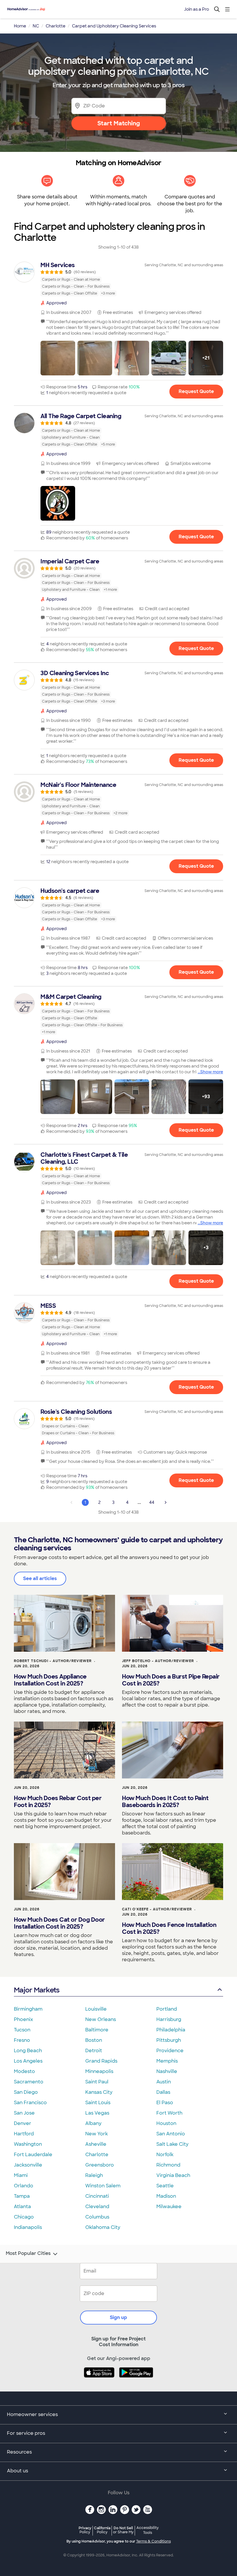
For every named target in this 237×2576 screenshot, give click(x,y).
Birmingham (28, 2009)
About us (17, 2471)
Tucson (22, 2030)
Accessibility (148, 2530)
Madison (166, 2196)
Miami (21, 2175)
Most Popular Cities (28, 2253)
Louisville (96, 2009)
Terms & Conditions (153, 2541)
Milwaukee (169, 2207)
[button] (58, 358)
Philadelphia (171, 2030)
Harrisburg (169, 2019)
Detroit (94, 2051)
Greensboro (100, 2165)
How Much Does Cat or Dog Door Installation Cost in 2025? (59, 1923)
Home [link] (20, 26)
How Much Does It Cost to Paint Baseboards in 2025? (165, 1802)
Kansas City (99, 2092)
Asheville (96, 2144)
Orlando (24, 2186)
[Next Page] (166, 1502)
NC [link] (36, 26)
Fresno (22, 2040)
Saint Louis (98, 2103)
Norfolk (165, 2155)
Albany (93, 2123)
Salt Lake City (172, 2144)
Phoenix (23, 2019)
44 (152, 1502)
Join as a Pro (197, 9)
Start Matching (119, 123)
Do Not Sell (123, 2530)
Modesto (24, 2071)
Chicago (24, 2217)
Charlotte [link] (55, 26)
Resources (19, 2452)
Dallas (163, 2092)
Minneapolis (99, 2071)
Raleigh (94, 2175)
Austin (164, 2082)
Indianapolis (28, 2227)
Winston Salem (103, 2186)
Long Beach (28, 2051)
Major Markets (37, 1990)
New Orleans (101, 2019)
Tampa (22, 2196)
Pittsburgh (169, 2040)
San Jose (24, 2113)
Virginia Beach (173, 2175)
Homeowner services (32, 2414)
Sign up (118, 2317)
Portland (167, 2009)
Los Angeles (28, 2061)
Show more (212, 1072)
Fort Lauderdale (33, 2155)
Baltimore (97, 2030)
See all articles (40, 1578)
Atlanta (22, 2207)
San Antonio (171, 2134)
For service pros (26, 2433)
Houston (166, 2123)
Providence (170, 2051)
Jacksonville (28, 2165)
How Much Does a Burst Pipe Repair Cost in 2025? (171, 1680)
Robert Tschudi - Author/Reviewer (53, 1661)
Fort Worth (169, 2113)
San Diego (26, 2092)
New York (97, 2134)
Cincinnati (97, 2196)
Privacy (85, 2530)
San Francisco (30, 2103)
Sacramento (29, 2082)
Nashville (167, 2071)
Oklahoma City (103, 2227)
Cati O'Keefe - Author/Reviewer (157, 1909)
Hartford (24, 2134)
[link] (118, 279)
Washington (28, 2144)
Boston (94, 2040)
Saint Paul (97, 2082)
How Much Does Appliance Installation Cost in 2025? (50, 1680)
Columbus (97, 2217)
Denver (23, 2123)
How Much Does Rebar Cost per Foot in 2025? (58, 1802)
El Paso (165, 2103)
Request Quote (196, 391)
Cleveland (97, 2207)
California (102, 2530)
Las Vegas (97, 2113)
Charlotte (97, 2155)
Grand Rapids (101, 2061)
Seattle (165, 2186)
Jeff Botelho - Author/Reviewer (158, 1661)
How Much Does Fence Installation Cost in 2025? (169, 1928)
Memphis (167, 2061)
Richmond (168, 2165)
